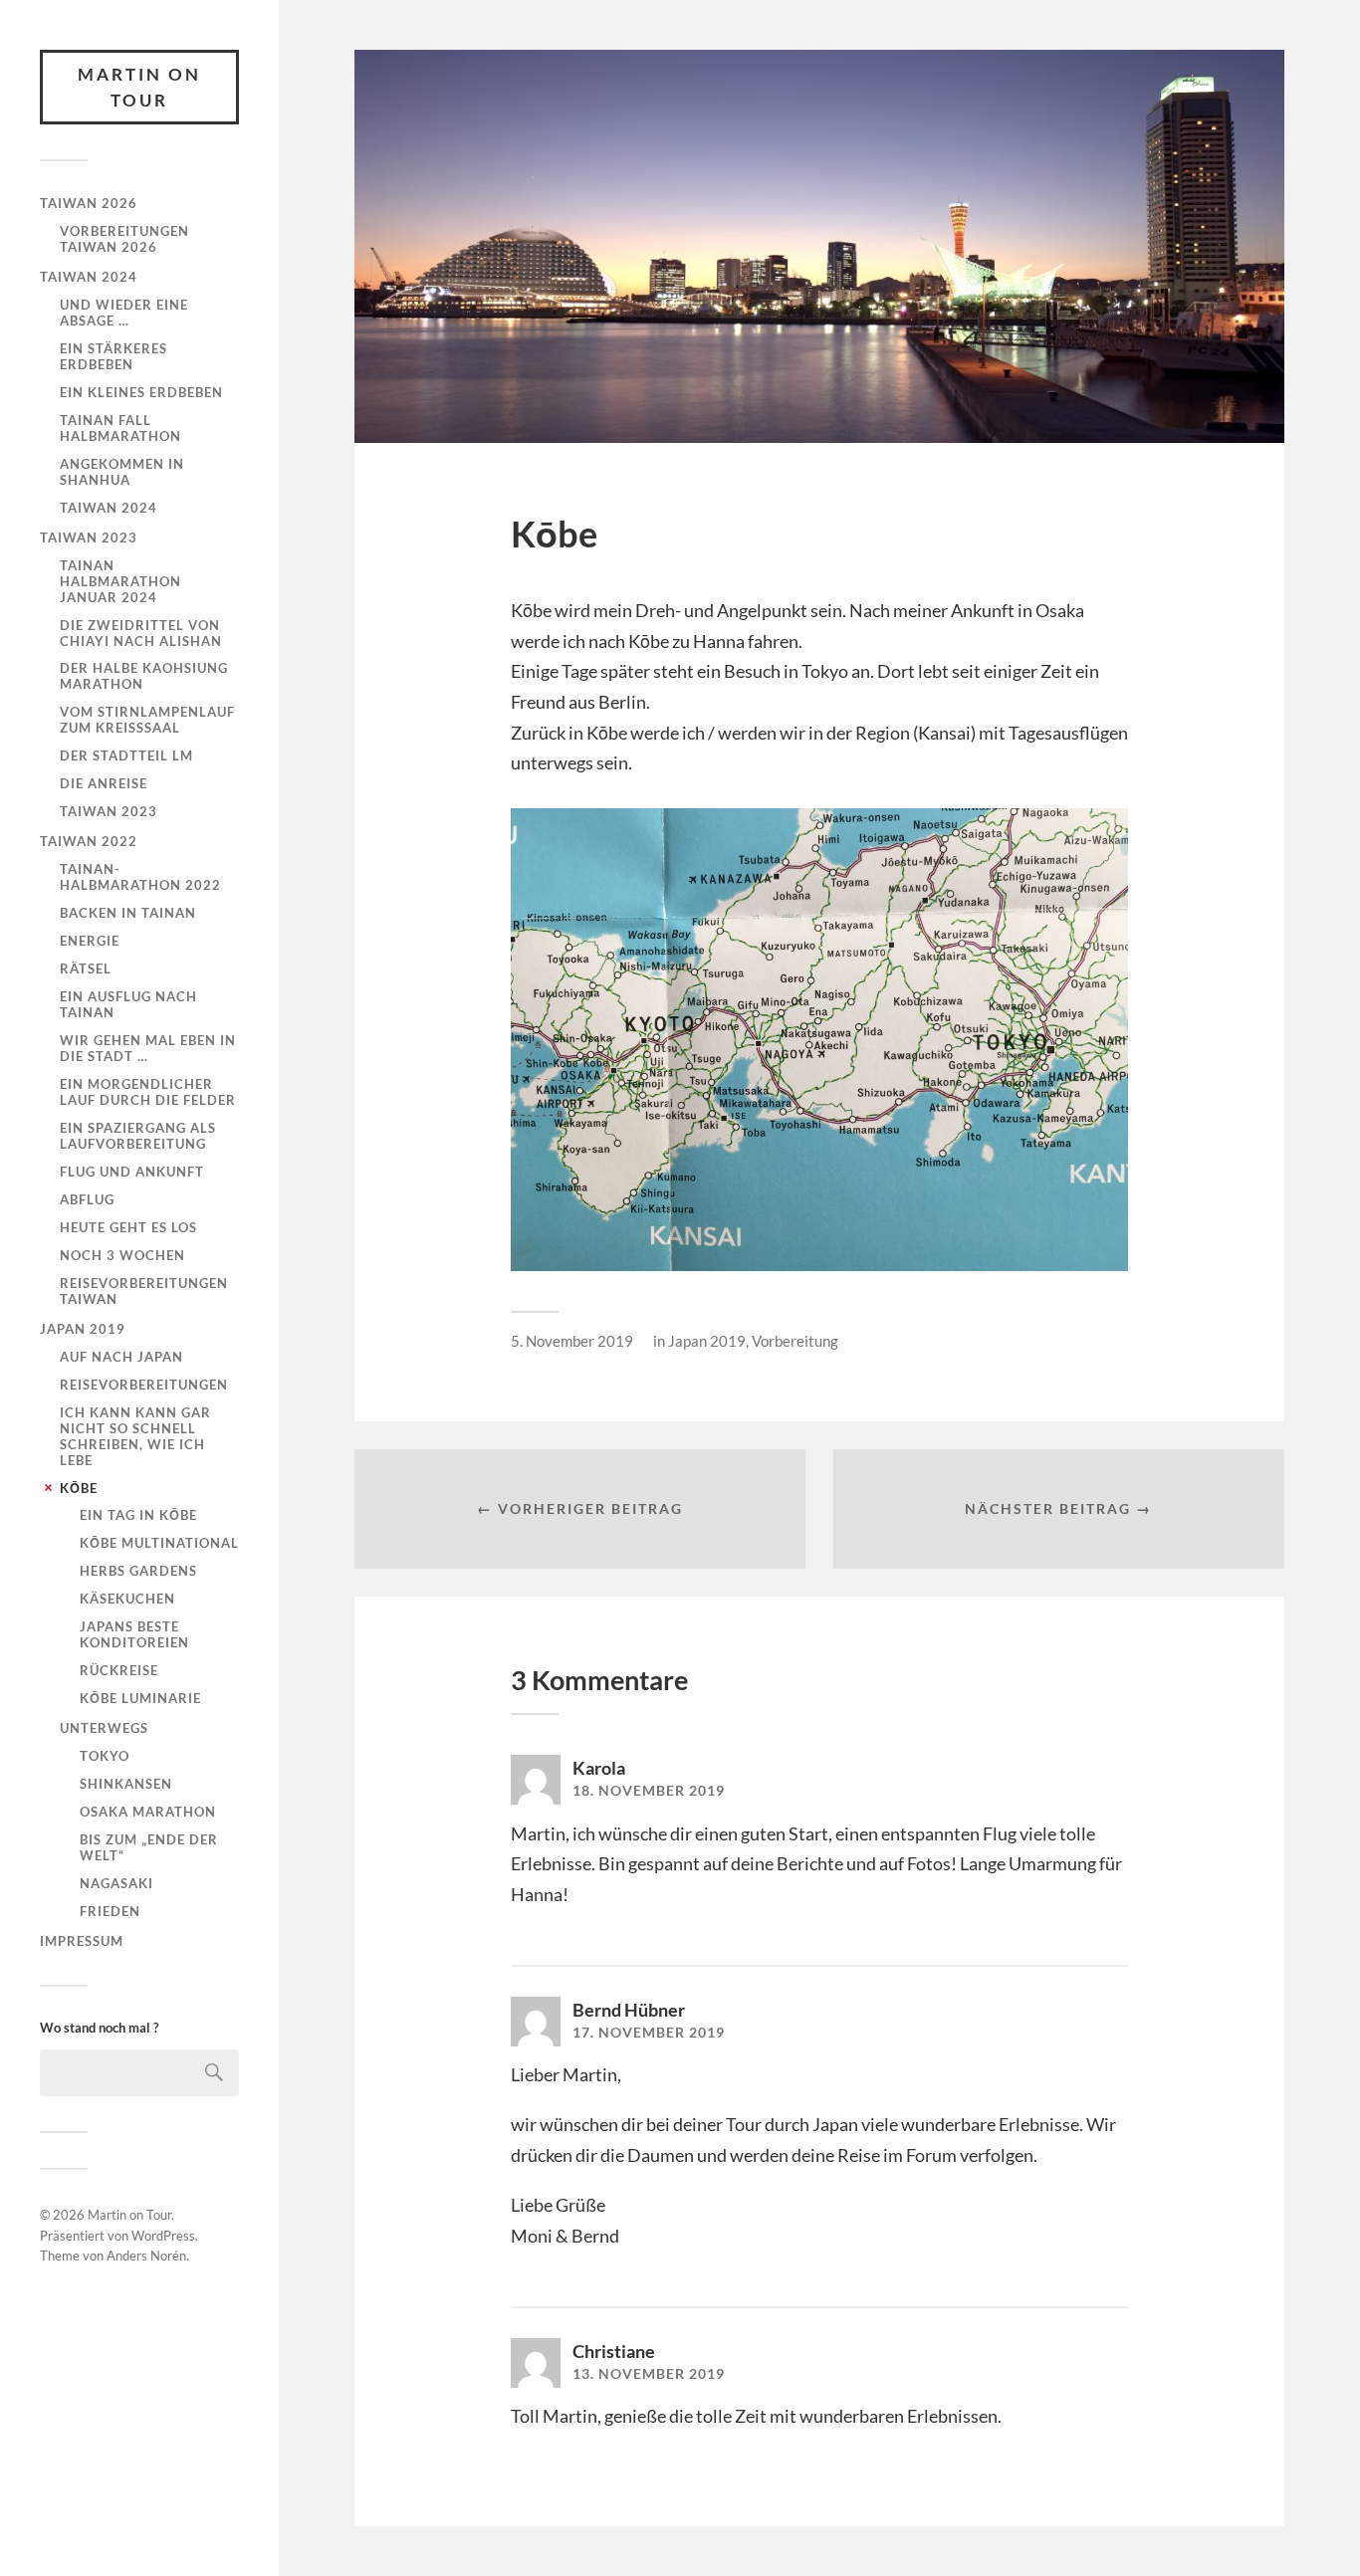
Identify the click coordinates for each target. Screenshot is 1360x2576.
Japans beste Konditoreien (134, 1634)
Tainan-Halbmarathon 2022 (140, 877)
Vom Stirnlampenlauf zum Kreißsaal (147, 720)
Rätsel (86, 968)
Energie (90, 941)
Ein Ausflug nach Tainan (128, 1004)
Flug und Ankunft (132, 1172)
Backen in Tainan (128, 913)
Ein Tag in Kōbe (138, 1515)
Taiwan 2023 (89, 537)
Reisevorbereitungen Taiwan (144, 1291)
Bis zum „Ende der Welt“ (149, 1847)
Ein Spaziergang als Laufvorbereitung (138, 1136)
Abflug (87, 1199)
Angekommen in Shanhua (122, 472)
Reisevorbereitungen (144, 1385)
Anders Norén (146, 2255)
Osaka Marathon (148, 1812)
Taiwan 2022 (89, 841)
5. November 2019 (572, 1341)
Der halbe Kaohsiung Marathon (144, 676)
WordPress (163, 2236)
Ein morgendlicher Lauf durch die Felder (148, 1092)
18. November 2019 (649, 1791)
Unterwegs (104, 1728)
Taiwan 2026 (89, 203)
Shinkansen (126, 1784)
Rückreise (119, 1670)
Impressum (82, 1941)
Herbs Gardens (138, 1571)
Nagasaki (116, 1883)
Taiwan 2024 (89, 277)
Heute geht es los (128, 1227)
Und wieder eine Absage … (124, 313)
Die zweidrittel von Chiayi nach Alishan (141, 633)
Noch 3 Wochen (122, 1255)
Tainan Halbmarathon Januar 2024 (120, 581)
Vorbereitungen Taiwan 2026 (124, 239)
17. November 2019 (649, 2033)
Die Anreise (104, 783)
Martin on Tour (139, 87)
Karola (599, 1768)
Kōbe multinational (159, 1543)
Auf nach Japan (121, 1357)
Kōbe (79, 1488)
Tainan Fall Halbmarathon (120, 428)
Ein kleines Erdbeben (141, 392)
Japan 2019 (83, 1329)
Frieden (110, 1911)
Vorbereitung (795, 1341)
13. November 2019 (649, 2374)
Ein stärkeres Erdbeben (113, 356)
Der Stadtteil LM (126, 755)
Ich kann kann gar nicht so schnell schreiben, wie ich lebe (135, 1436)
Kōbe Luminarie (140, 1698)
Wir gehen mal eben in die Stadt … (148, 1048)
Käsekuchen (127, 1599)
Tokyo (105, 1756)
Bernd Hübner (629, 2010)
